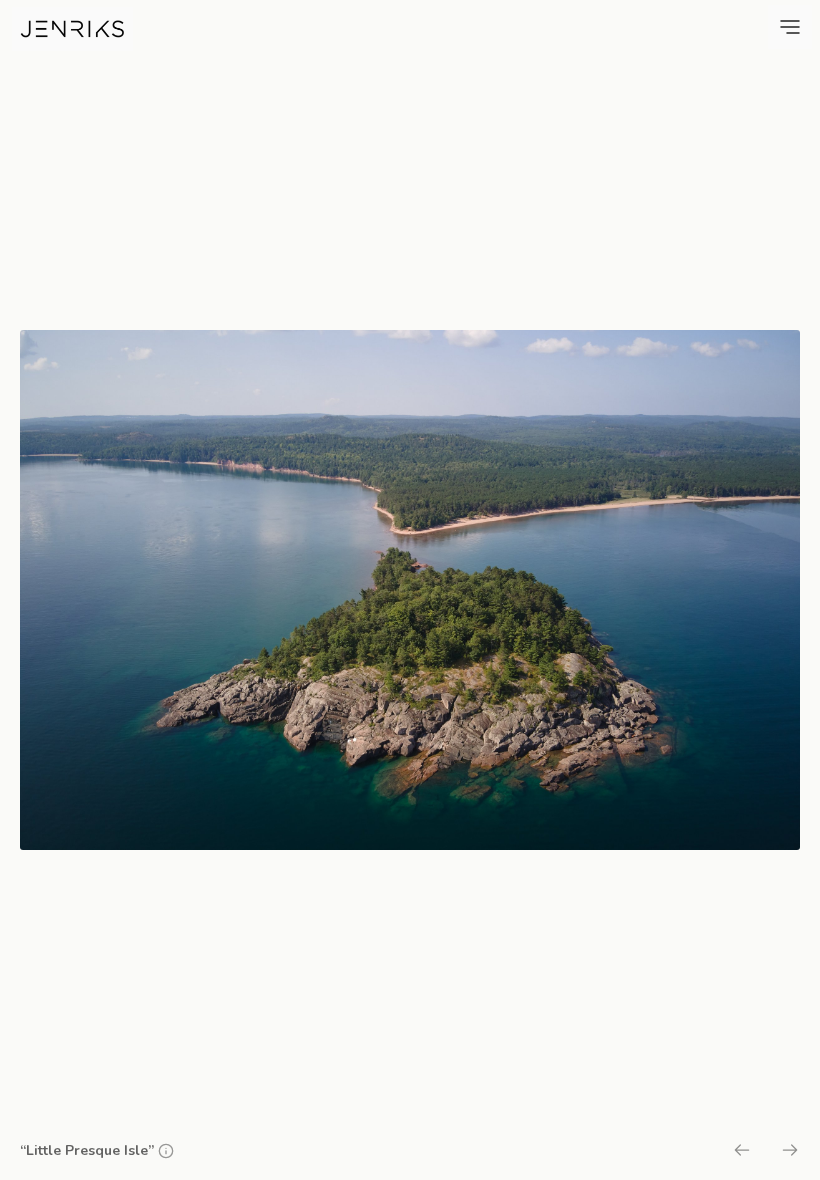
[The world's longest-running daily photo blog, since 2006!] (72, 29)
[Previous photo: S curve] (742, 1153)
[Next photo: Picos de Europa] (790, 1153)
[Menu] (790, 27)
